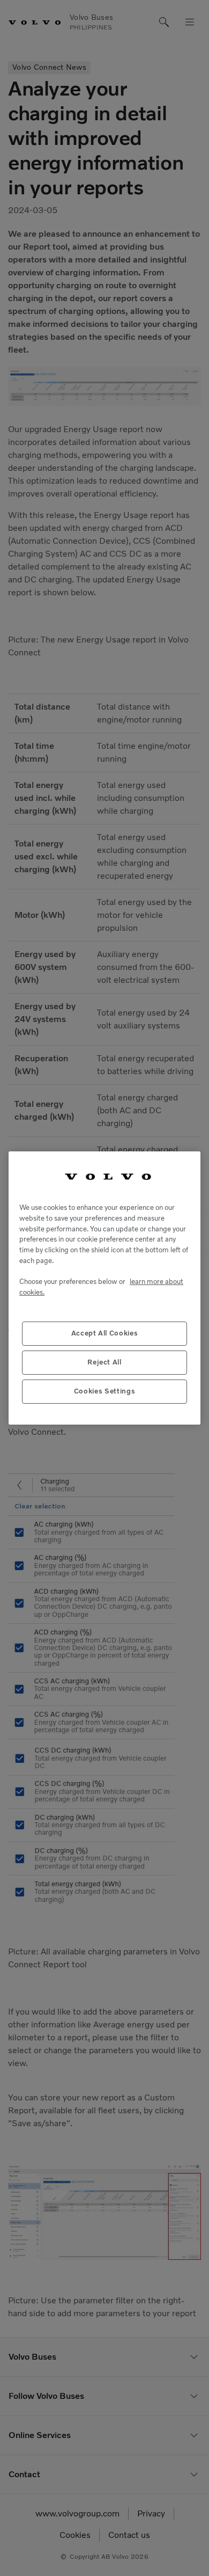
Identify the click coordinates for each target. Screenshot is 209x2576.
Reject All (104, 1362)
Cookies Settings (105, 1391)
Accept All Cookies (105, 1333)
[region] (104, 1288)
